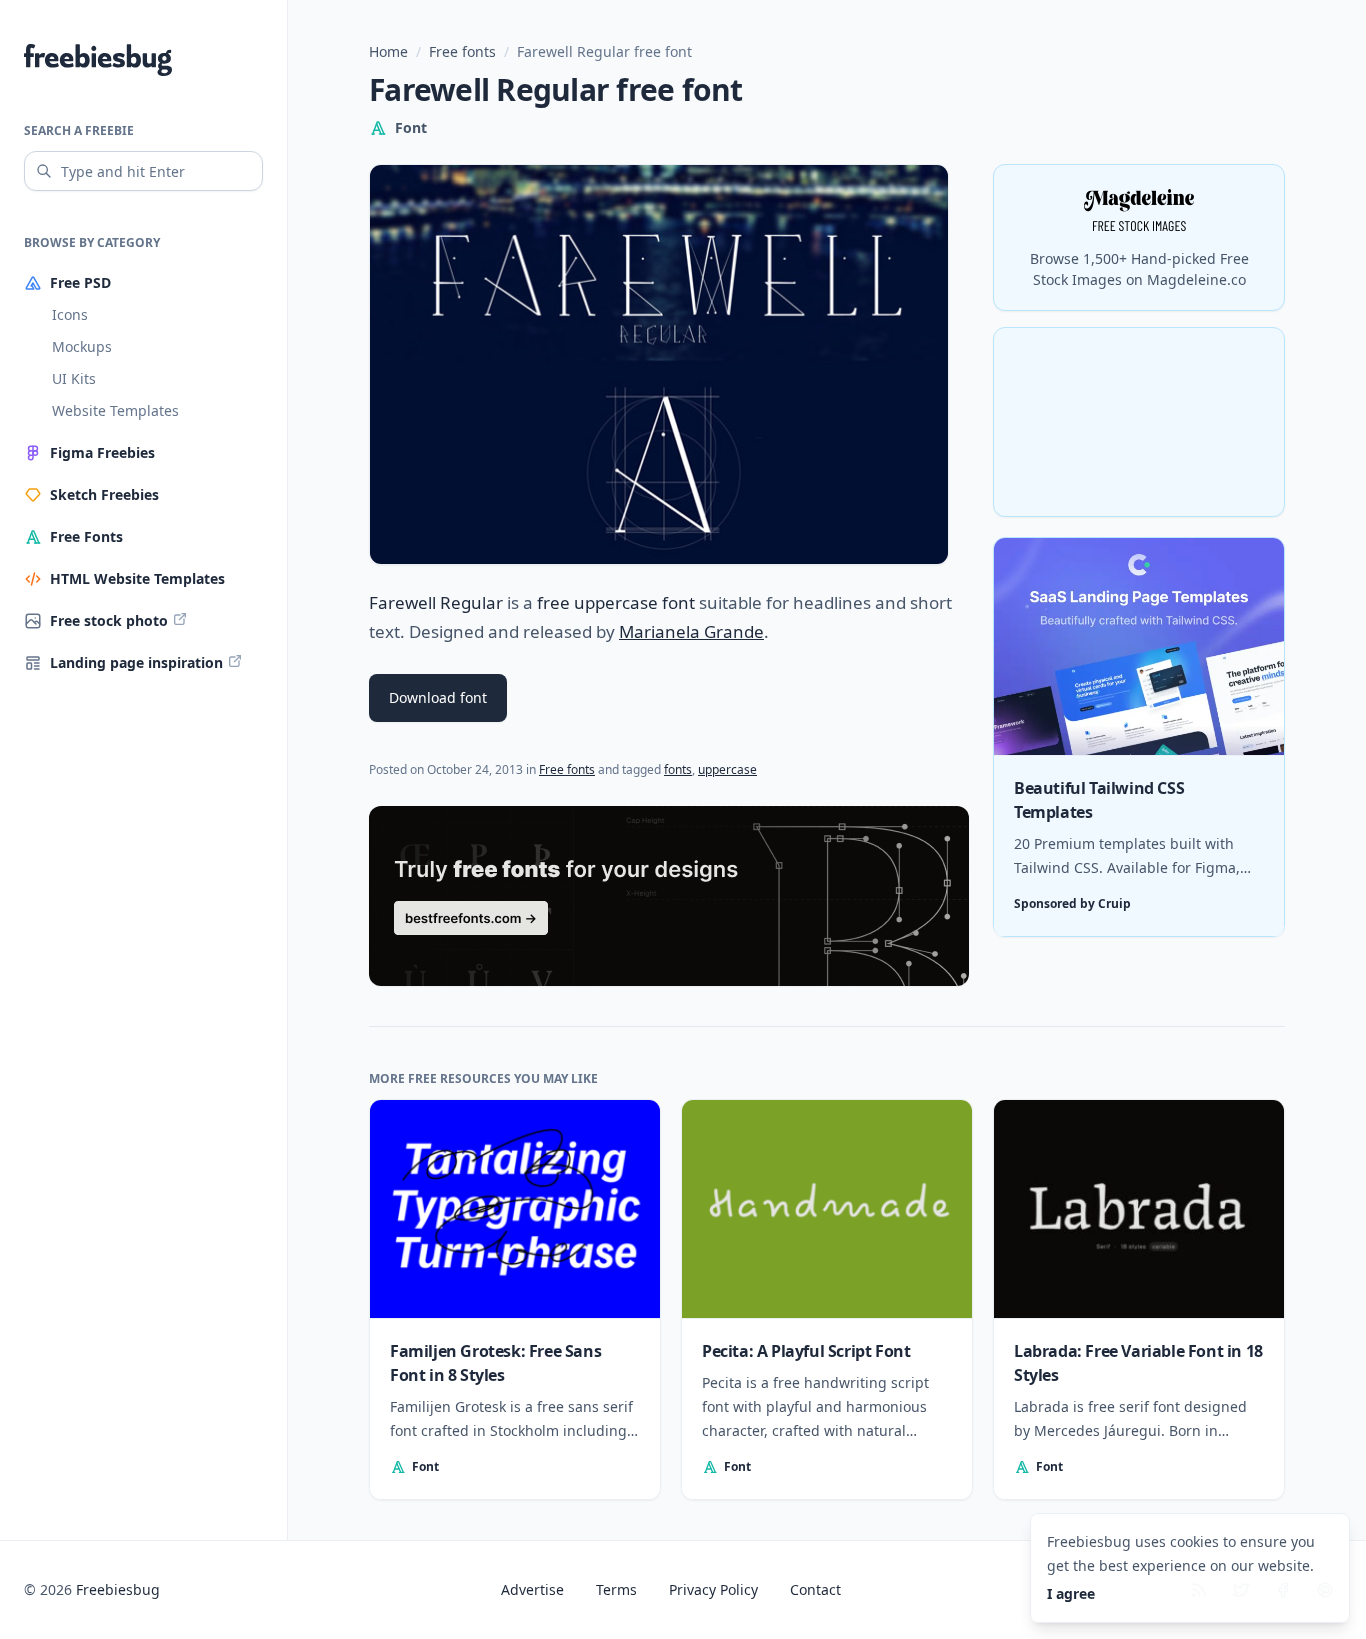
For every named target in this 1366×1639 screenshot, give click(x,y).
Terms (616, 1589)
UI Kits (74, 378)
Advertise (532, 1589)
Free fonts (462, 51)
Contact (815, 1589)
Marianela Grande (691, 631)
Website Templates (115, 410)
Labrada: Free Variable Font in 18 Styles (1138, 1363)
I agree (1071, 1593)
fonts (678, 769)
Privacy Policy (713, 1589)
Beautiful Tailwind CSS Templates (1099, 801)
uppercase (727, 769)
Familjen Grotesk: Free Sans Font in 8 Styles (495, 1363)
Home (388, 51)
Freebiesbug (118, 1589)
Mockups (82, 346)
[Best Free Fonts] (669, 896)
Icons (70, 314)
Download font (438, 697)
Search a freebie (79, 130)
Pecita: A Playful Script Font (806, 1351)
